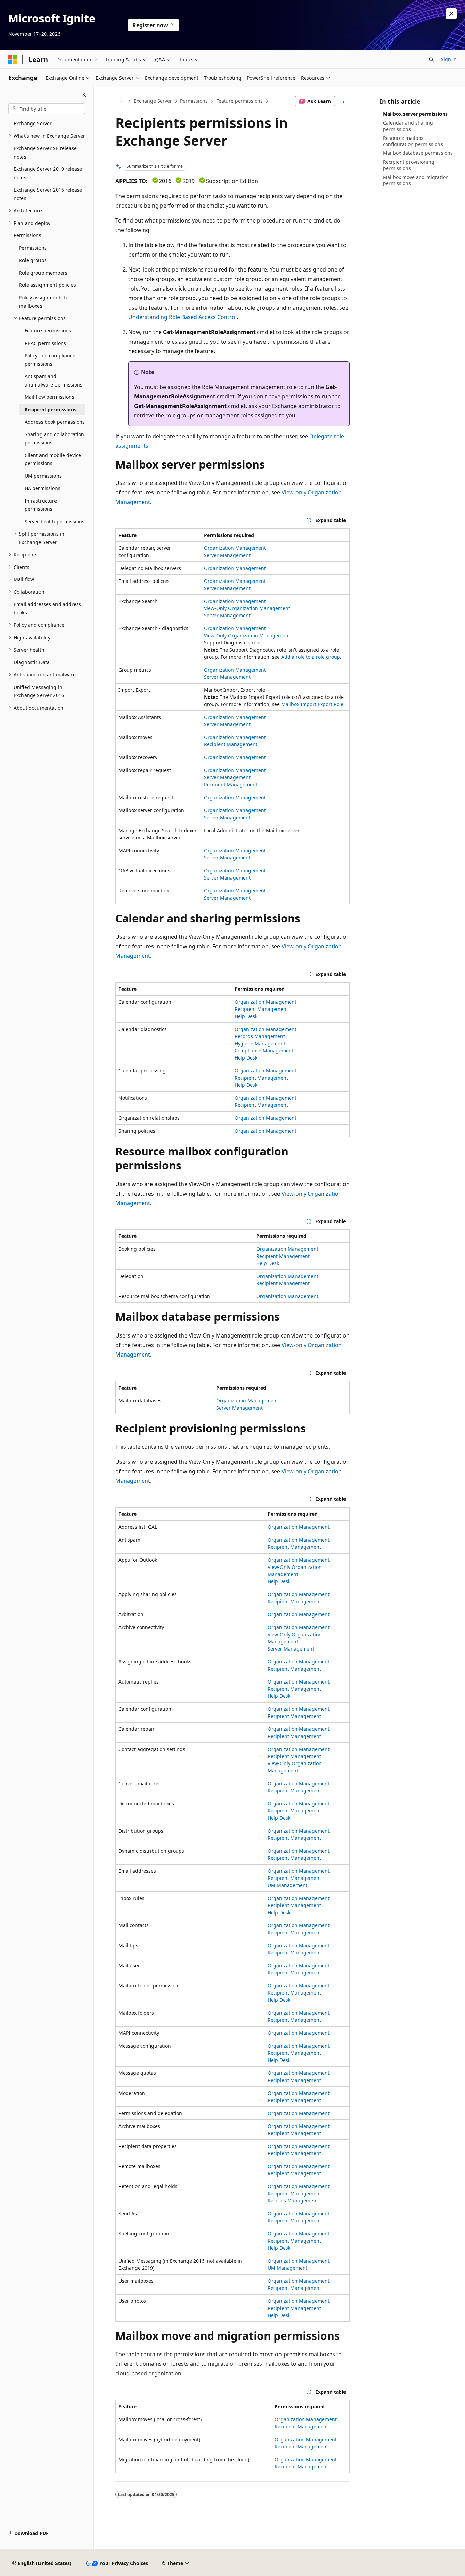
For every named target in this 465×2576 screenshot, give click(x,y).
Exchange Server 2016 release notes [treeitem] (48, 194)
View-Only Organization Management (247, 608)
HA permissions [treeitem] (42, 488)
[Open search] (431, 60)
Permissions (194, 101)
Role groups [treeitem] (33, 260)
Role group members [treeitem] (43, 273)
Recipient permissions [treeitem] (50, 409)
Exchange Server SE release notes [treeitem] (45, 152)
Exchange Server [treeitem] (33, 123)
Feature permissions (239, 101)
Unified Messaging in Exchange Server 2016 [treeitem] (39, 691)
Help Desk (246, 1016)
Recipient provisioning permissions (409, 165)
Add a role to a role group (311, 657)
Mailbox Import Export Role (312, 704)
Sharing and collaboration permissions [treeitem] (54, 439)
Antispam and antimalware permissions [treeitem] (53, 380)
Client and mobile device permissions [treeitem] (53, 459)
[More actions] (344, 101)
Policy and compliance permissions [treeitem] (50, 360)
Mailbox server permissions (415, 114)
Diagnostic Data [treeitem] (32, 662)
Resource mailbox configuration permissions (413, 141)
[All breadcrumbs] (121, 101)
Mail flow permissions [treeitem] (49, 397)
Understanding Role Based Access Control (182, 317)
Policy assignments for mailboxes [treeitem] (45, 302)
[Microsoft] (13, 60)
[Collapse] (85, 95)
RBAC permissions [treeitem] (45, 343)
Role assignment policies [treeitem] (47, 285)
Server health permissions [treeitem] (54, 521)
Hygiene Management (260, 1043)
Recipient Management (231, 744)
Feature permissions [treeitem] (48, 331)
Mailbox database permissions (418, 153)
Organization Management (235, 548)
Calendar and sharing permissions (408, 126)
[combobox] (47, 109)
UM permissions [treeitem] (43, 476)
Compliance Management (264, 1051)
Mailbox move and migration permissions (416, 180)
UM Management (287, 1885)
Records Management (260, 1036)
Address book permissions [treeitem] (55, 422)
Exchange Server (153, 101)
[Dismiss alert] (451, 14)
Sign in (449, 59)
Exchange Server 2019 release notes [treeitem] (48, 173)
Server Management (227, 555)
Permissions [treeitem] (33, 248)
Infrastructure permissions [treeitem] (41, 505)
